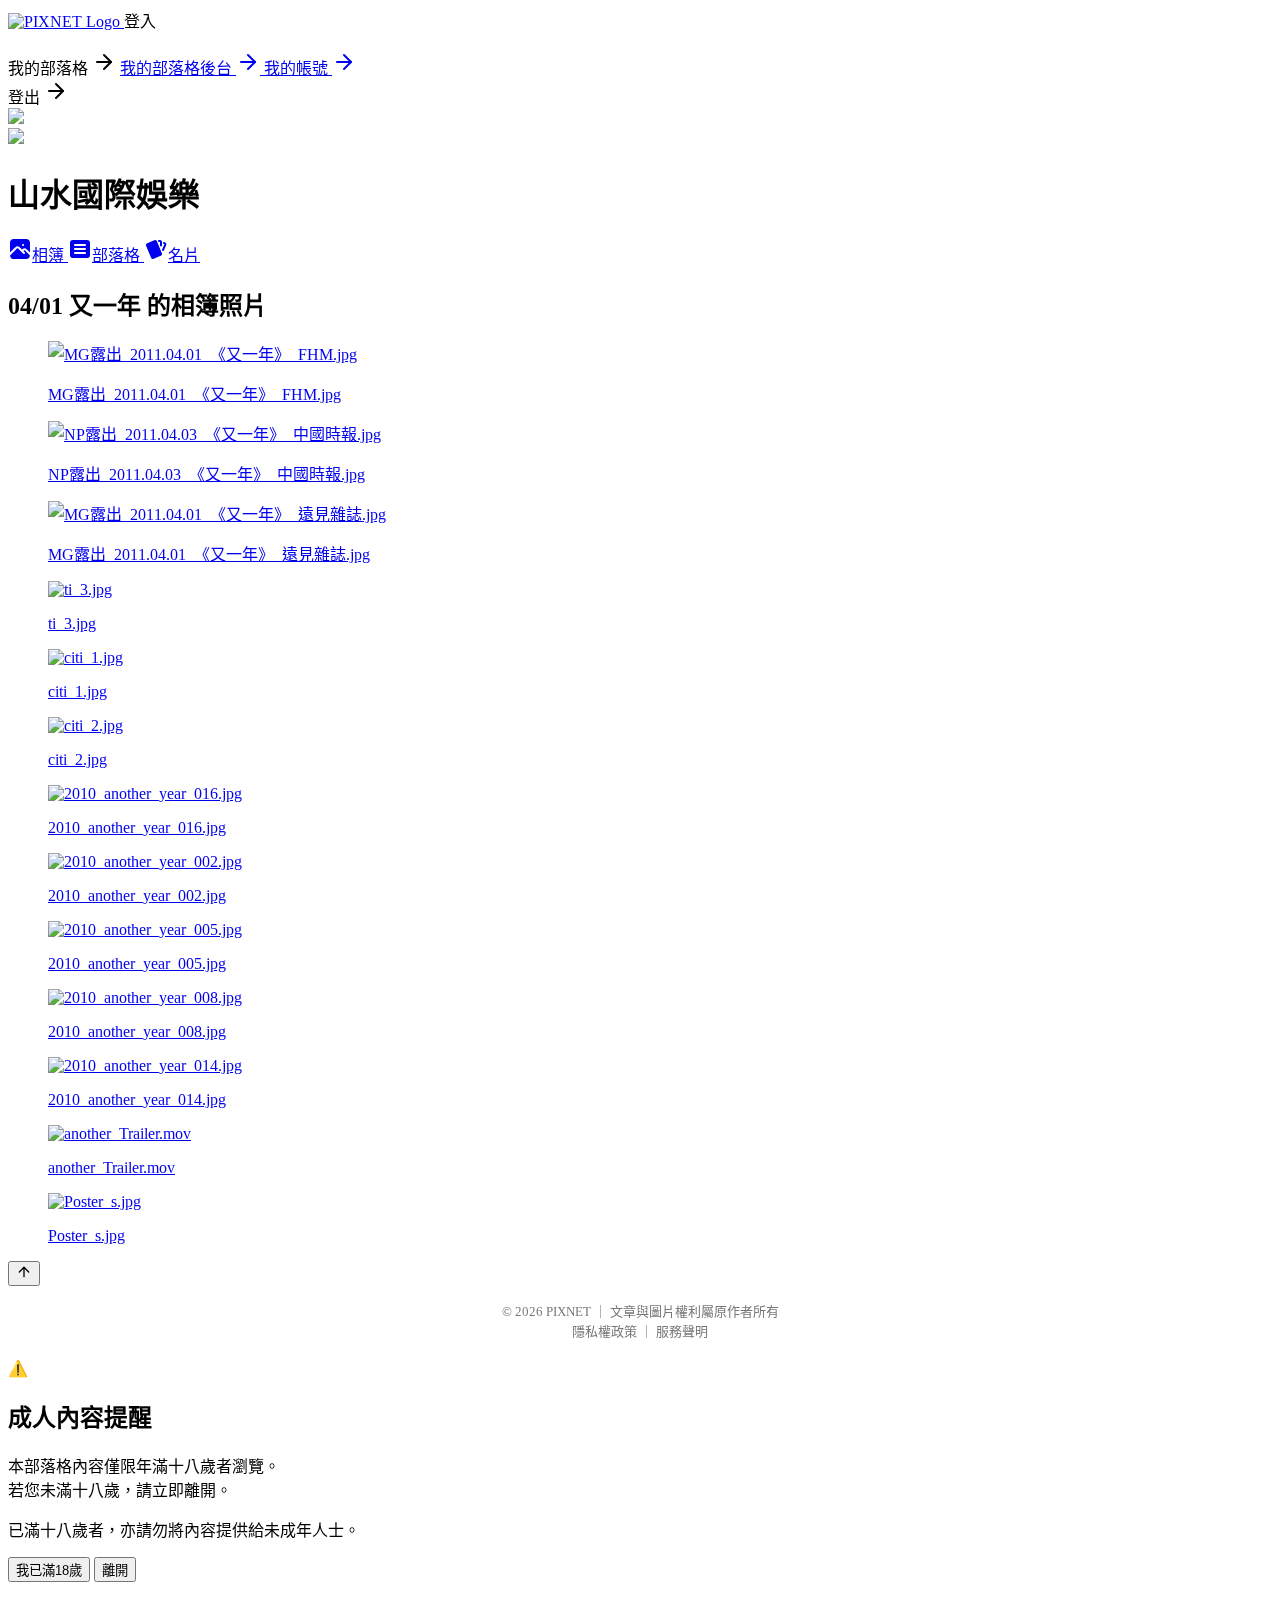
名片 (184, 255)
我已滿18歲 (49, 1570)
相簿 (50, 255)
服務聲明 (682, 1331)
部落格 (118, 255)
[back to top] (24, 1273)
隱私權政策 (604, 1331)
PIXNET (568, 1311)
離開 (115, 1570)
